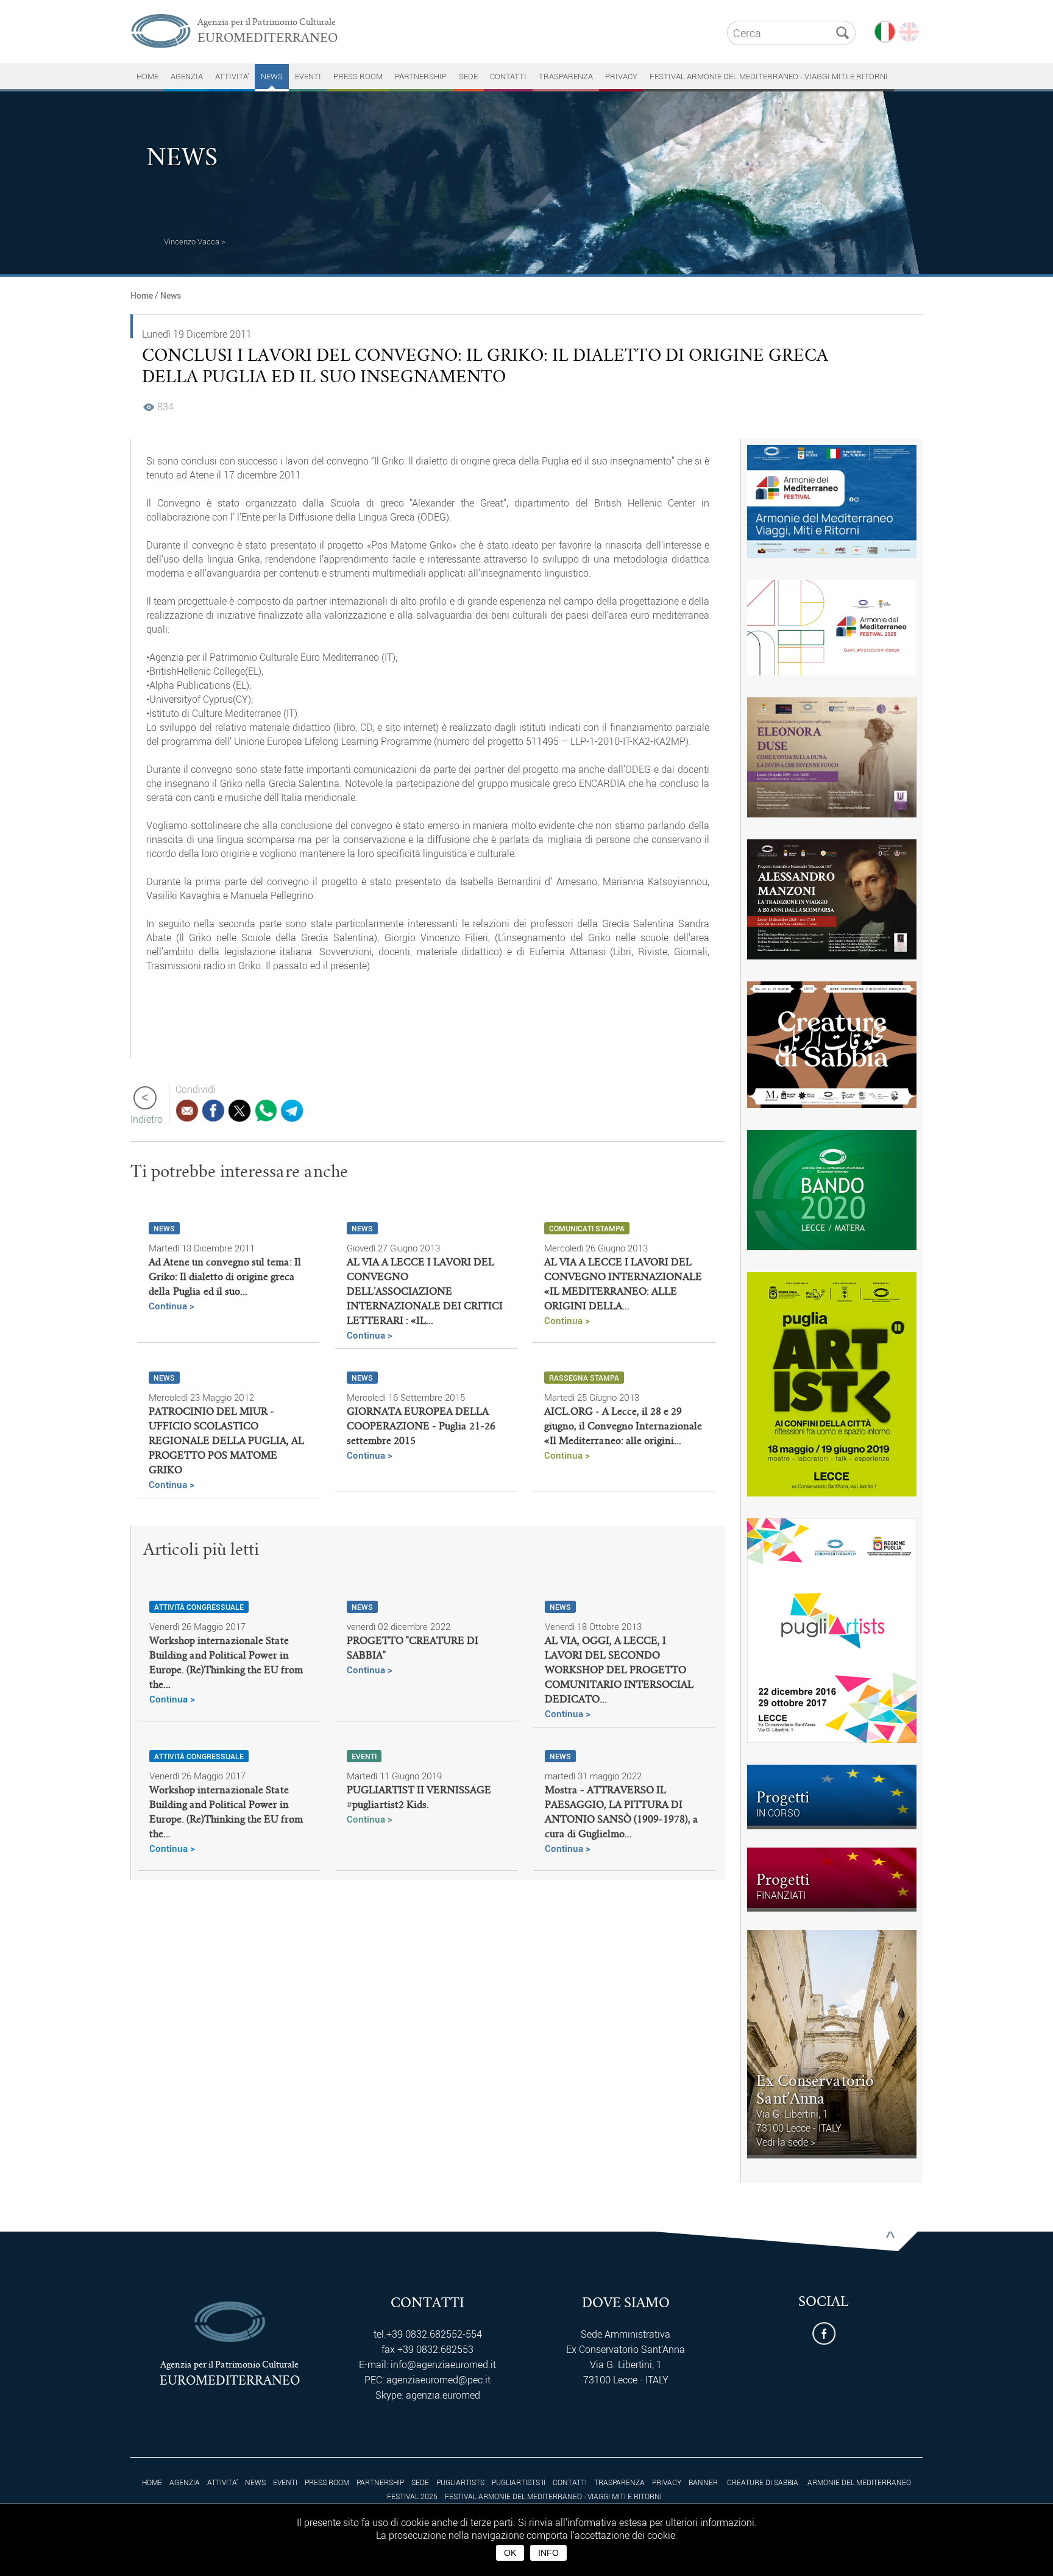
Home (142, 295)
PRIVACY (621, 76)
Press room (358, 76)
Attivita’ (232, 76)
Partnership (421, 76)
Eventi (308, 76)
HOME (147, 76)
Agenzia (187, 76)
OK (510, 2553)
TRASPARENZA (566, 76)
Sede (468, 76)
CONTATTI (508, 76)
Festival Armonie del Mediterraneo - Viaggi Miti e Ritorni (769, 76)
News (272, 76)
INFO (548, 2553)
